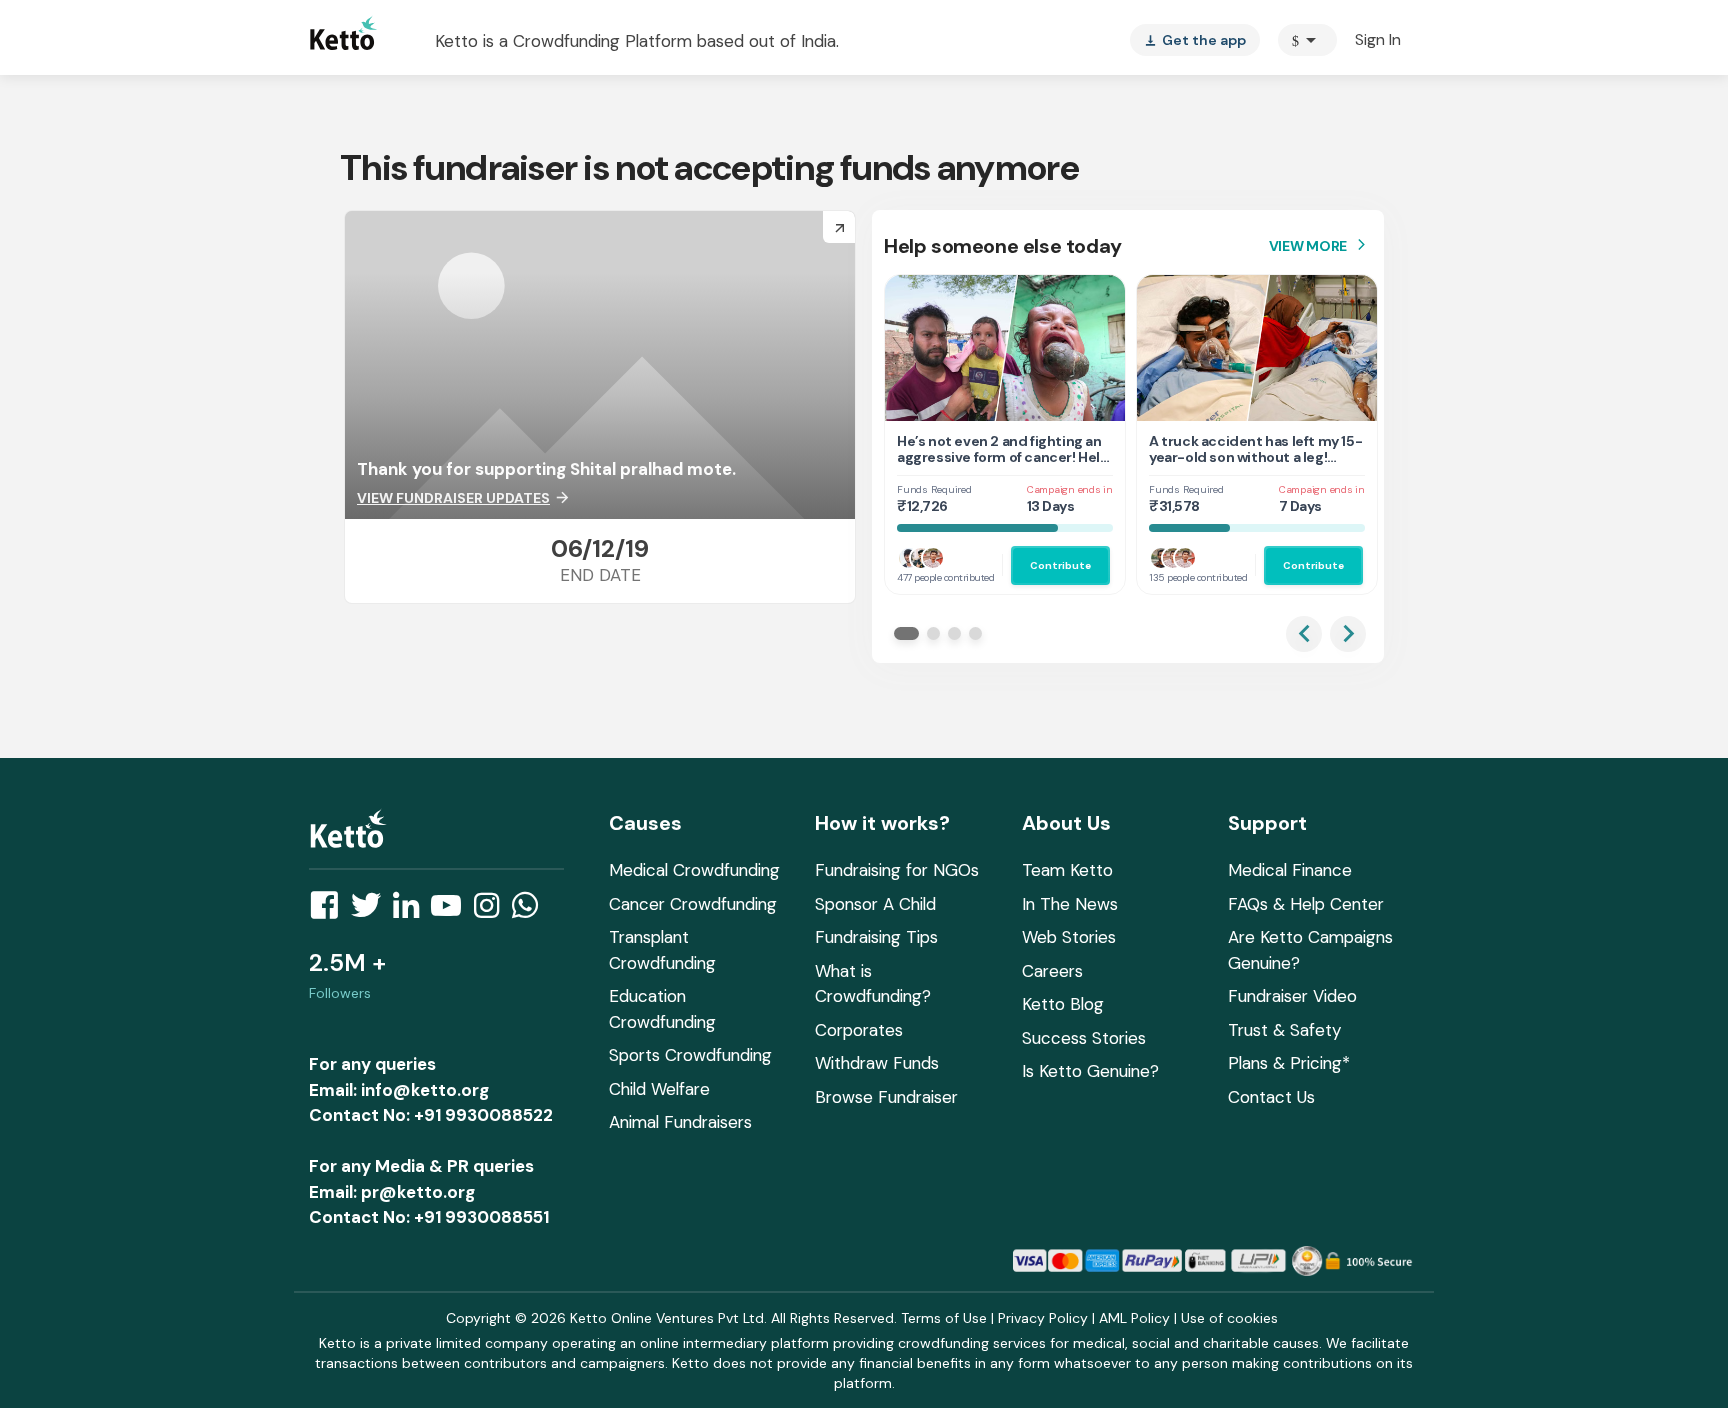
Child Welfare (659, 1089)
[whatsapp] (531, 911)
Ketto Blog (1063, 1004)
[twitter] (372, 911)
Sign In (1378, 39)
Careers (1052, 971)
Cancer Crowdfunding (693, 904)
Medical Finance (1290, 870)
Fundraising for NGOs (897, 870)
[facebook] (330, 911)
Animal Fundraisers (680, 1122)
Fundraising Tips (876, 937)
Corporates (859, 1030)
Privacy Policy (1043, 1318)
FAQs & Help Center (1306, 904)
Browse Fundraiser (886, 1097)
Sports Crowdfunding (690, 1055)
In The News (1070, 904)
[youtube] (452, 911)
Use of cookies (1229, 1318)
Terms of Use (944, 1318)
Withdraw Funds (877, 1063)
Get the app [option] (1195, 40)
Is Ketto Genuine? (1090, 1071)
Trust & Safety (1284, 1030)
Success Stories (1084, 1038)
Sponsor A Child (875, 904)
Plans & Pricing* (1289, 1063)
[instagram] (492, 911)
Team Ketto (1067, 870)
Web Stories (1069, 937)
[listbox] (1195, 40)
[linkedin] (412, 911)
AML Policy (1134, 1318)
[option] (1307, 40)
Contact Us (1271, 1097)
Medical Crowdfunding (694, 870)
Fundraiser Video (1292, 996)
